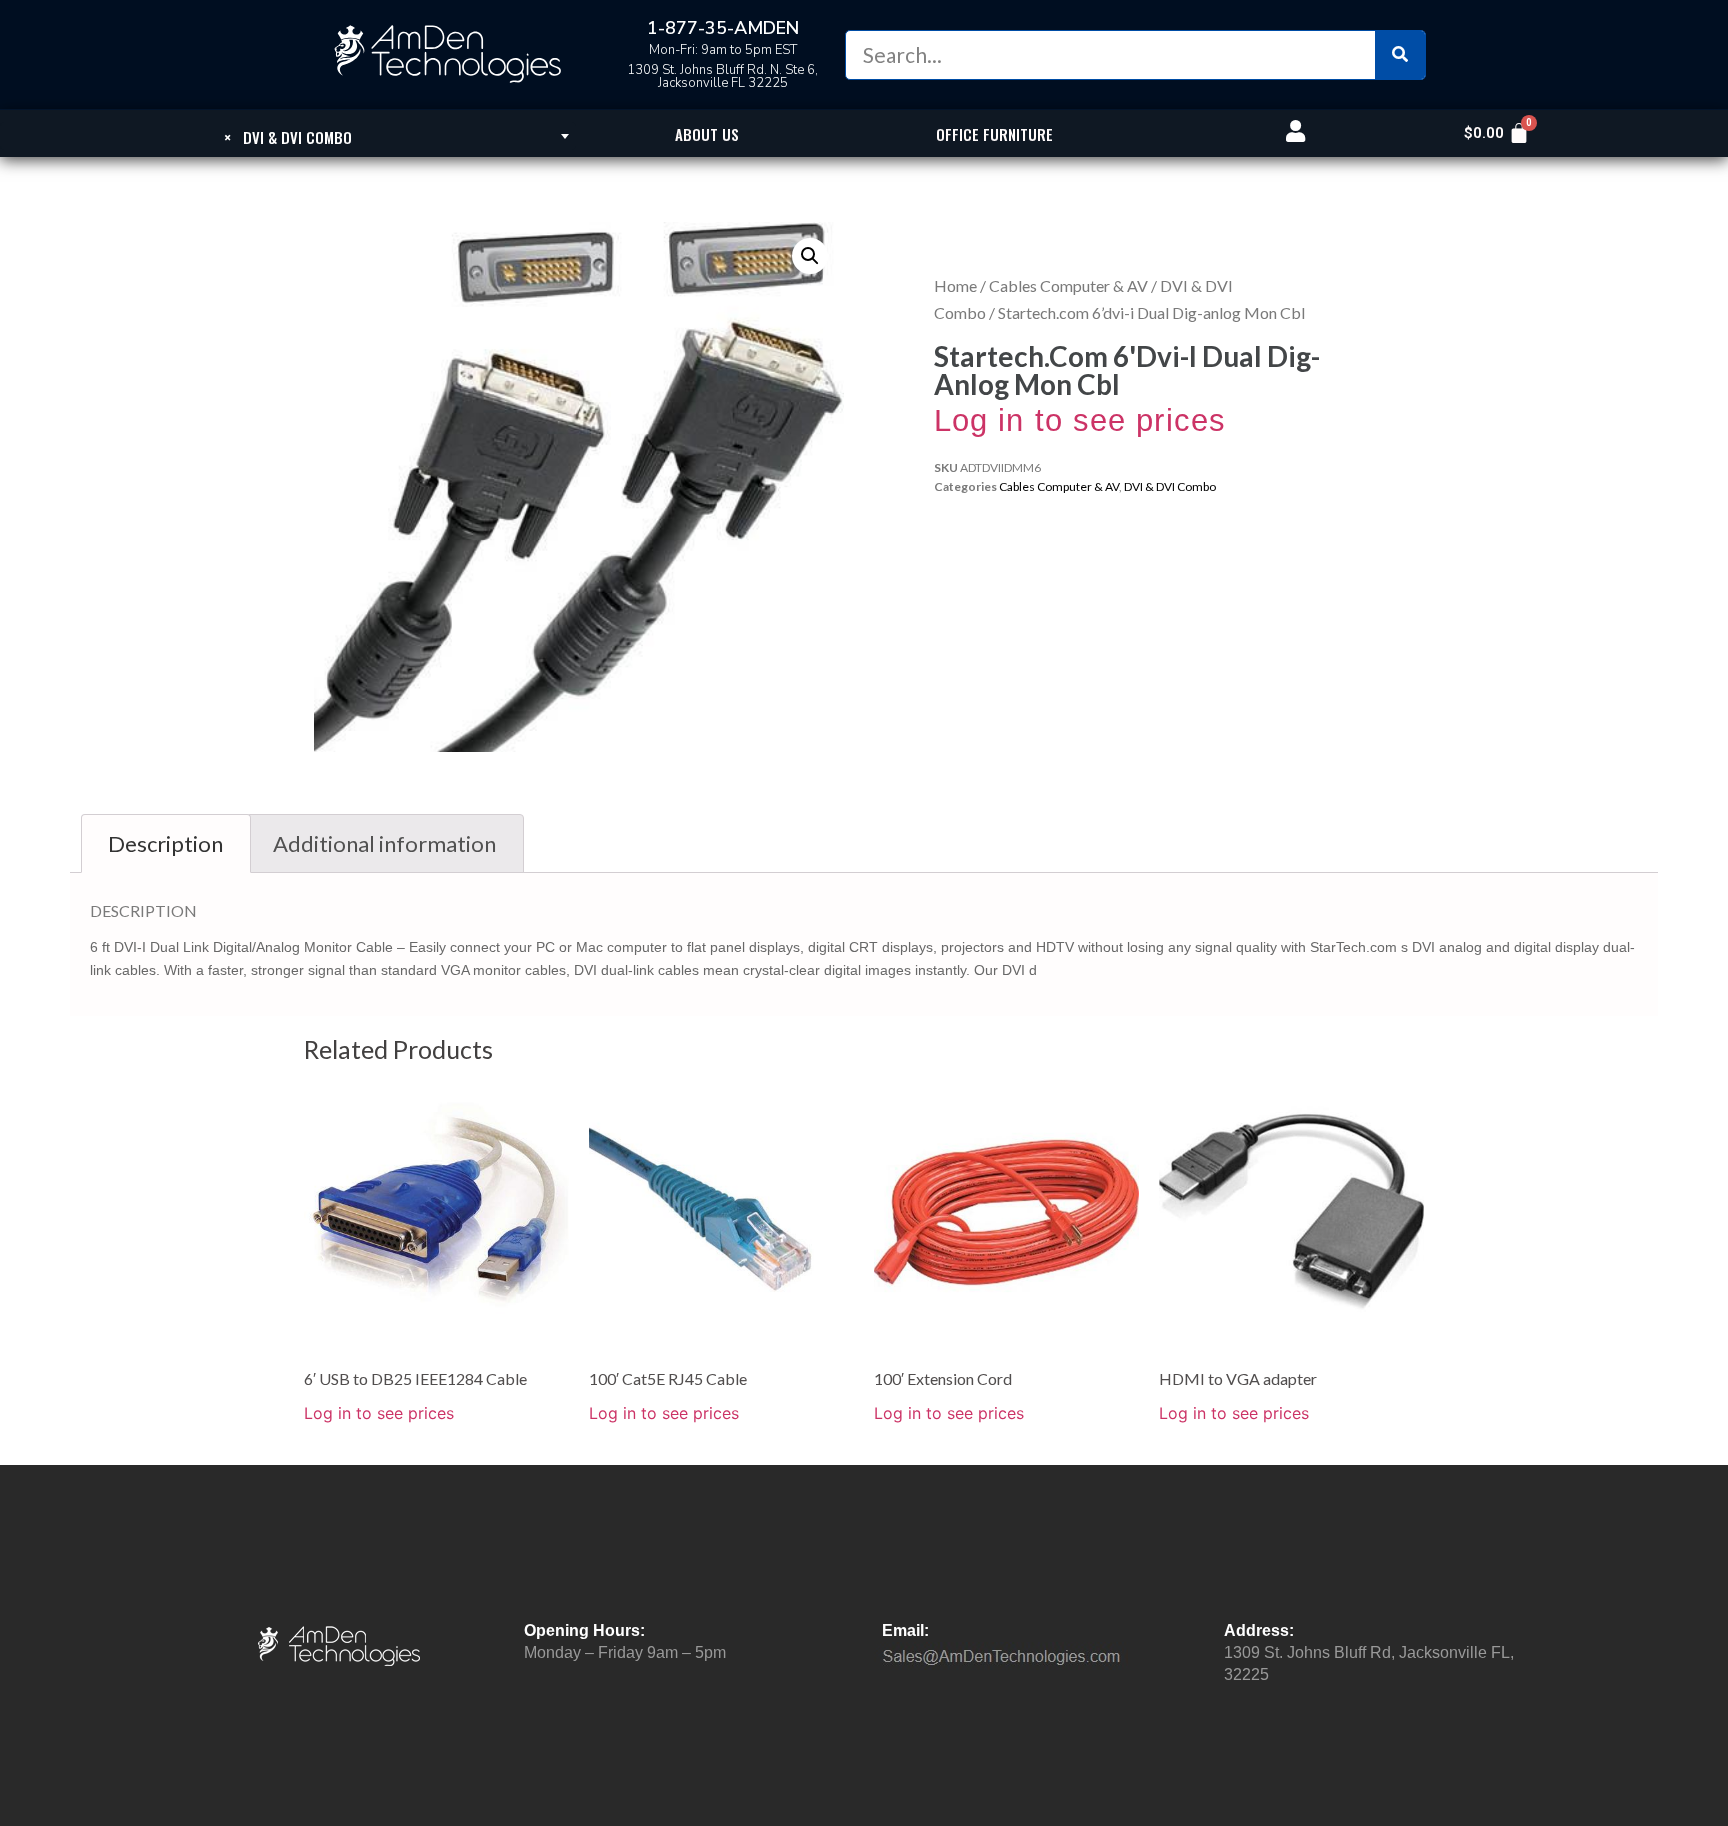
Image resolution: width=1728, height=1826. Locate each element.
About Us (707, 134)
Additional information (384, 843)
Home (955, 285)
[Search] (1400, 55)
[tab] (166, 843)
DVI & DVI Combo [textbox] (288, 137)
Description (165, 843)
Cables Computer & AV (1068, 285)
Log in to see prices (1080, 420)
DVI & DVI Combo (1170, 486)
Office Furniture (994, 134)
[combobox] (288, 136)
